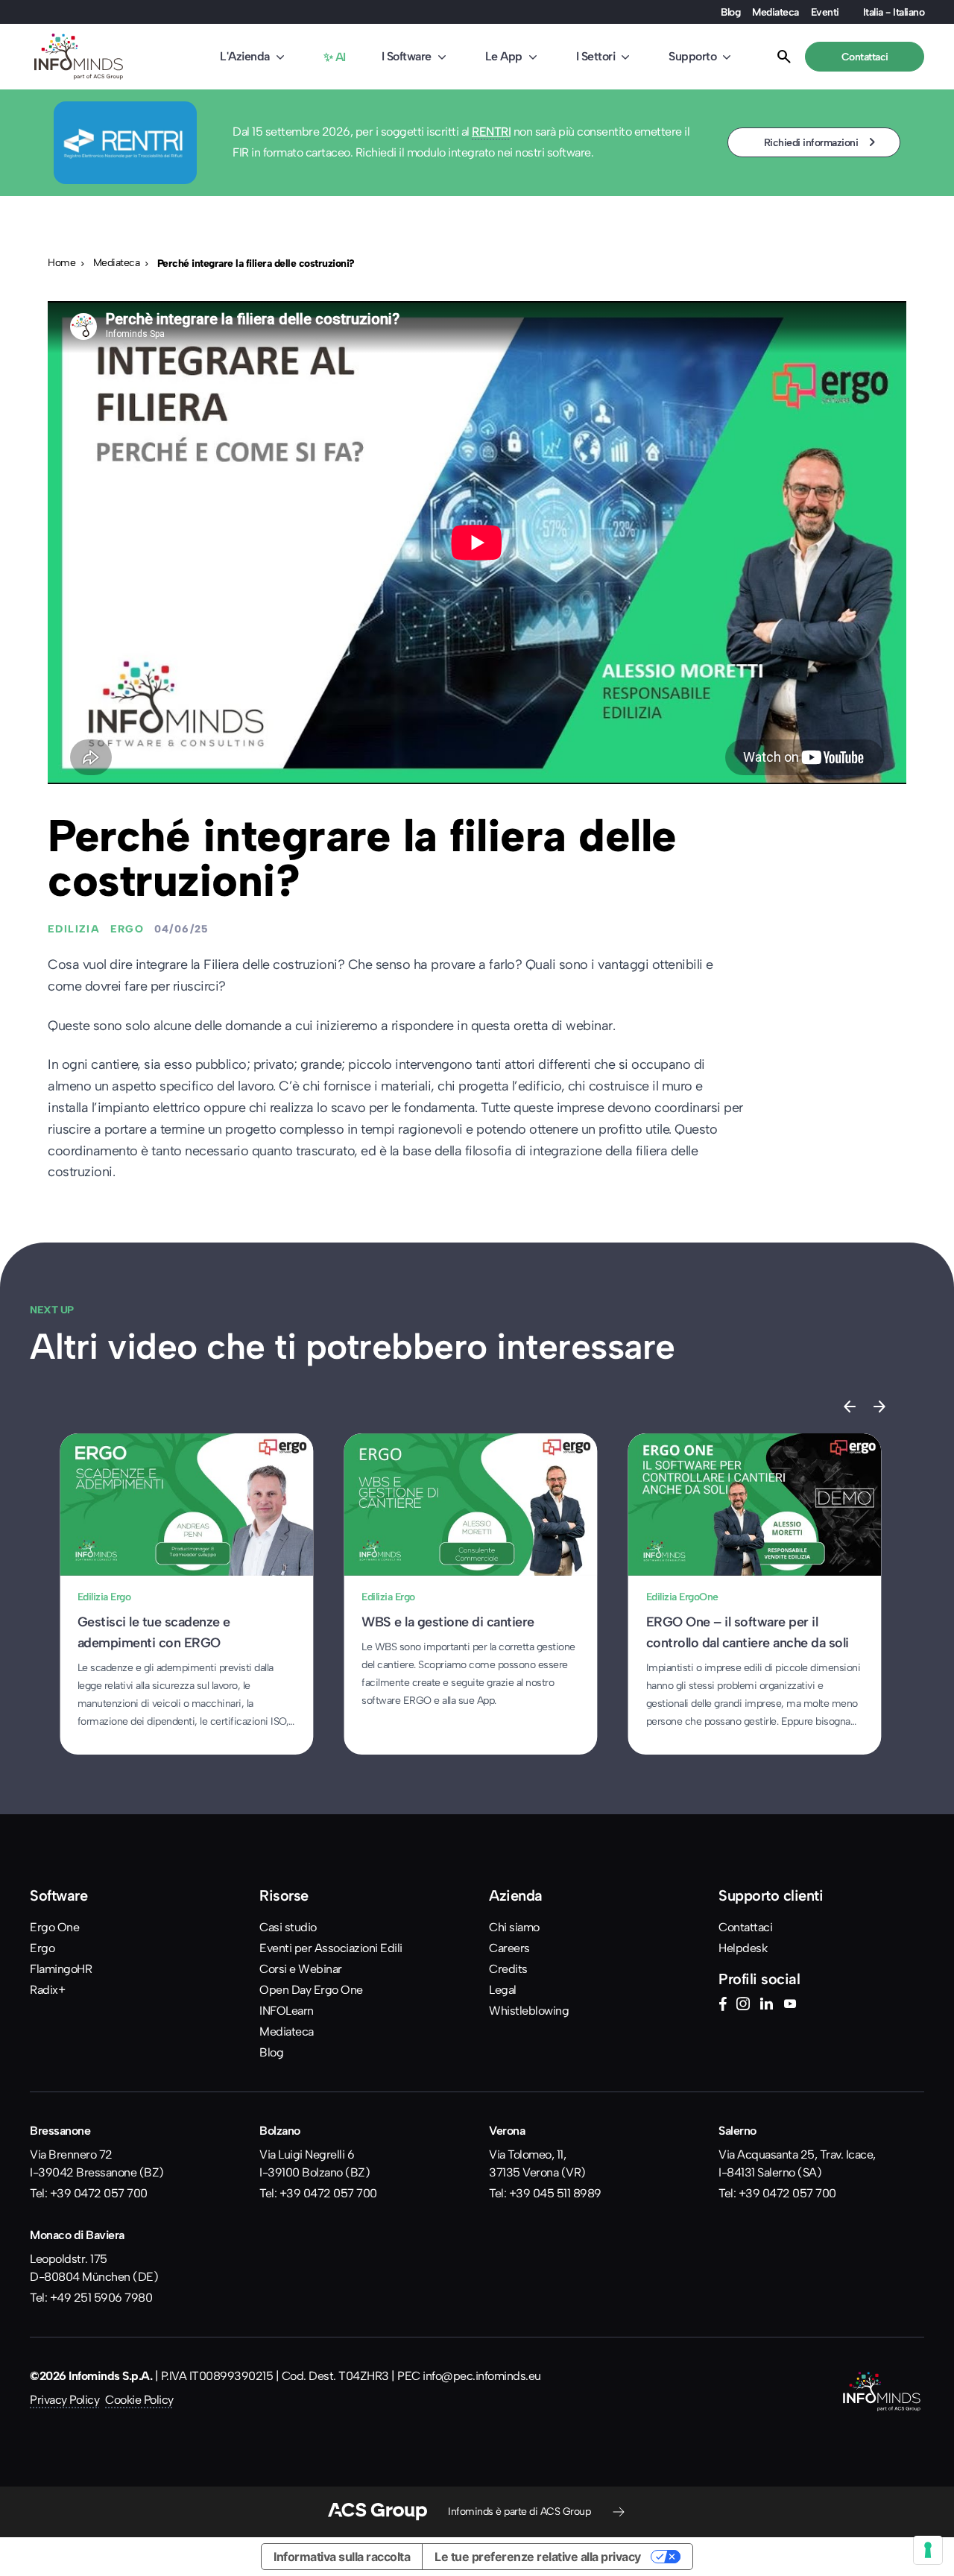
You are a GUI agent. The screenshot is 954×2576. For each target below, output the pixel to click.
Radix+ (47, 1990)
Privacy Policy (64, 2400)
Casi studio (288, 1927)
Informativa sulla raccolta (342, 2557)
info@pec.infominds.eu (482, 2376)
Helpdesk (743, 1948)
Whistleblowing (529, 2011)
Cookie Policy (139, 2400)
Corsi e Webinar (301, 1969)
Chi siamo (514, 1927)
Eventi (825, 12)
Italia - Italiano (894, 12)
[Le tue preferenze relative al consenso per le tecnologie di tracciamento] (928, 2550)
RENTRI (491, 132)
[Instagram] (743, 2006)
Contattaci (745, 1927)
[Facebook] (723, 2006)
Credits (508, 1969)
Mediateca (775, 12)
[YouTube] (790, 2006)
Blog (730, 12)
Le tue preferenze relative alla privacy (538, 2557)
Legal (503, 1990)
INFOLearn (287, 2011)
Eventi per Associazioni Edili (331, 1948)
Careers (509, 1948)
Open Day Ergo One (311, 1990)
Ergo (42, 1948)
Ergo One (54, 1927)
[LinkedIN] (766, 2006)
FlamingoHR (61, 1969)
